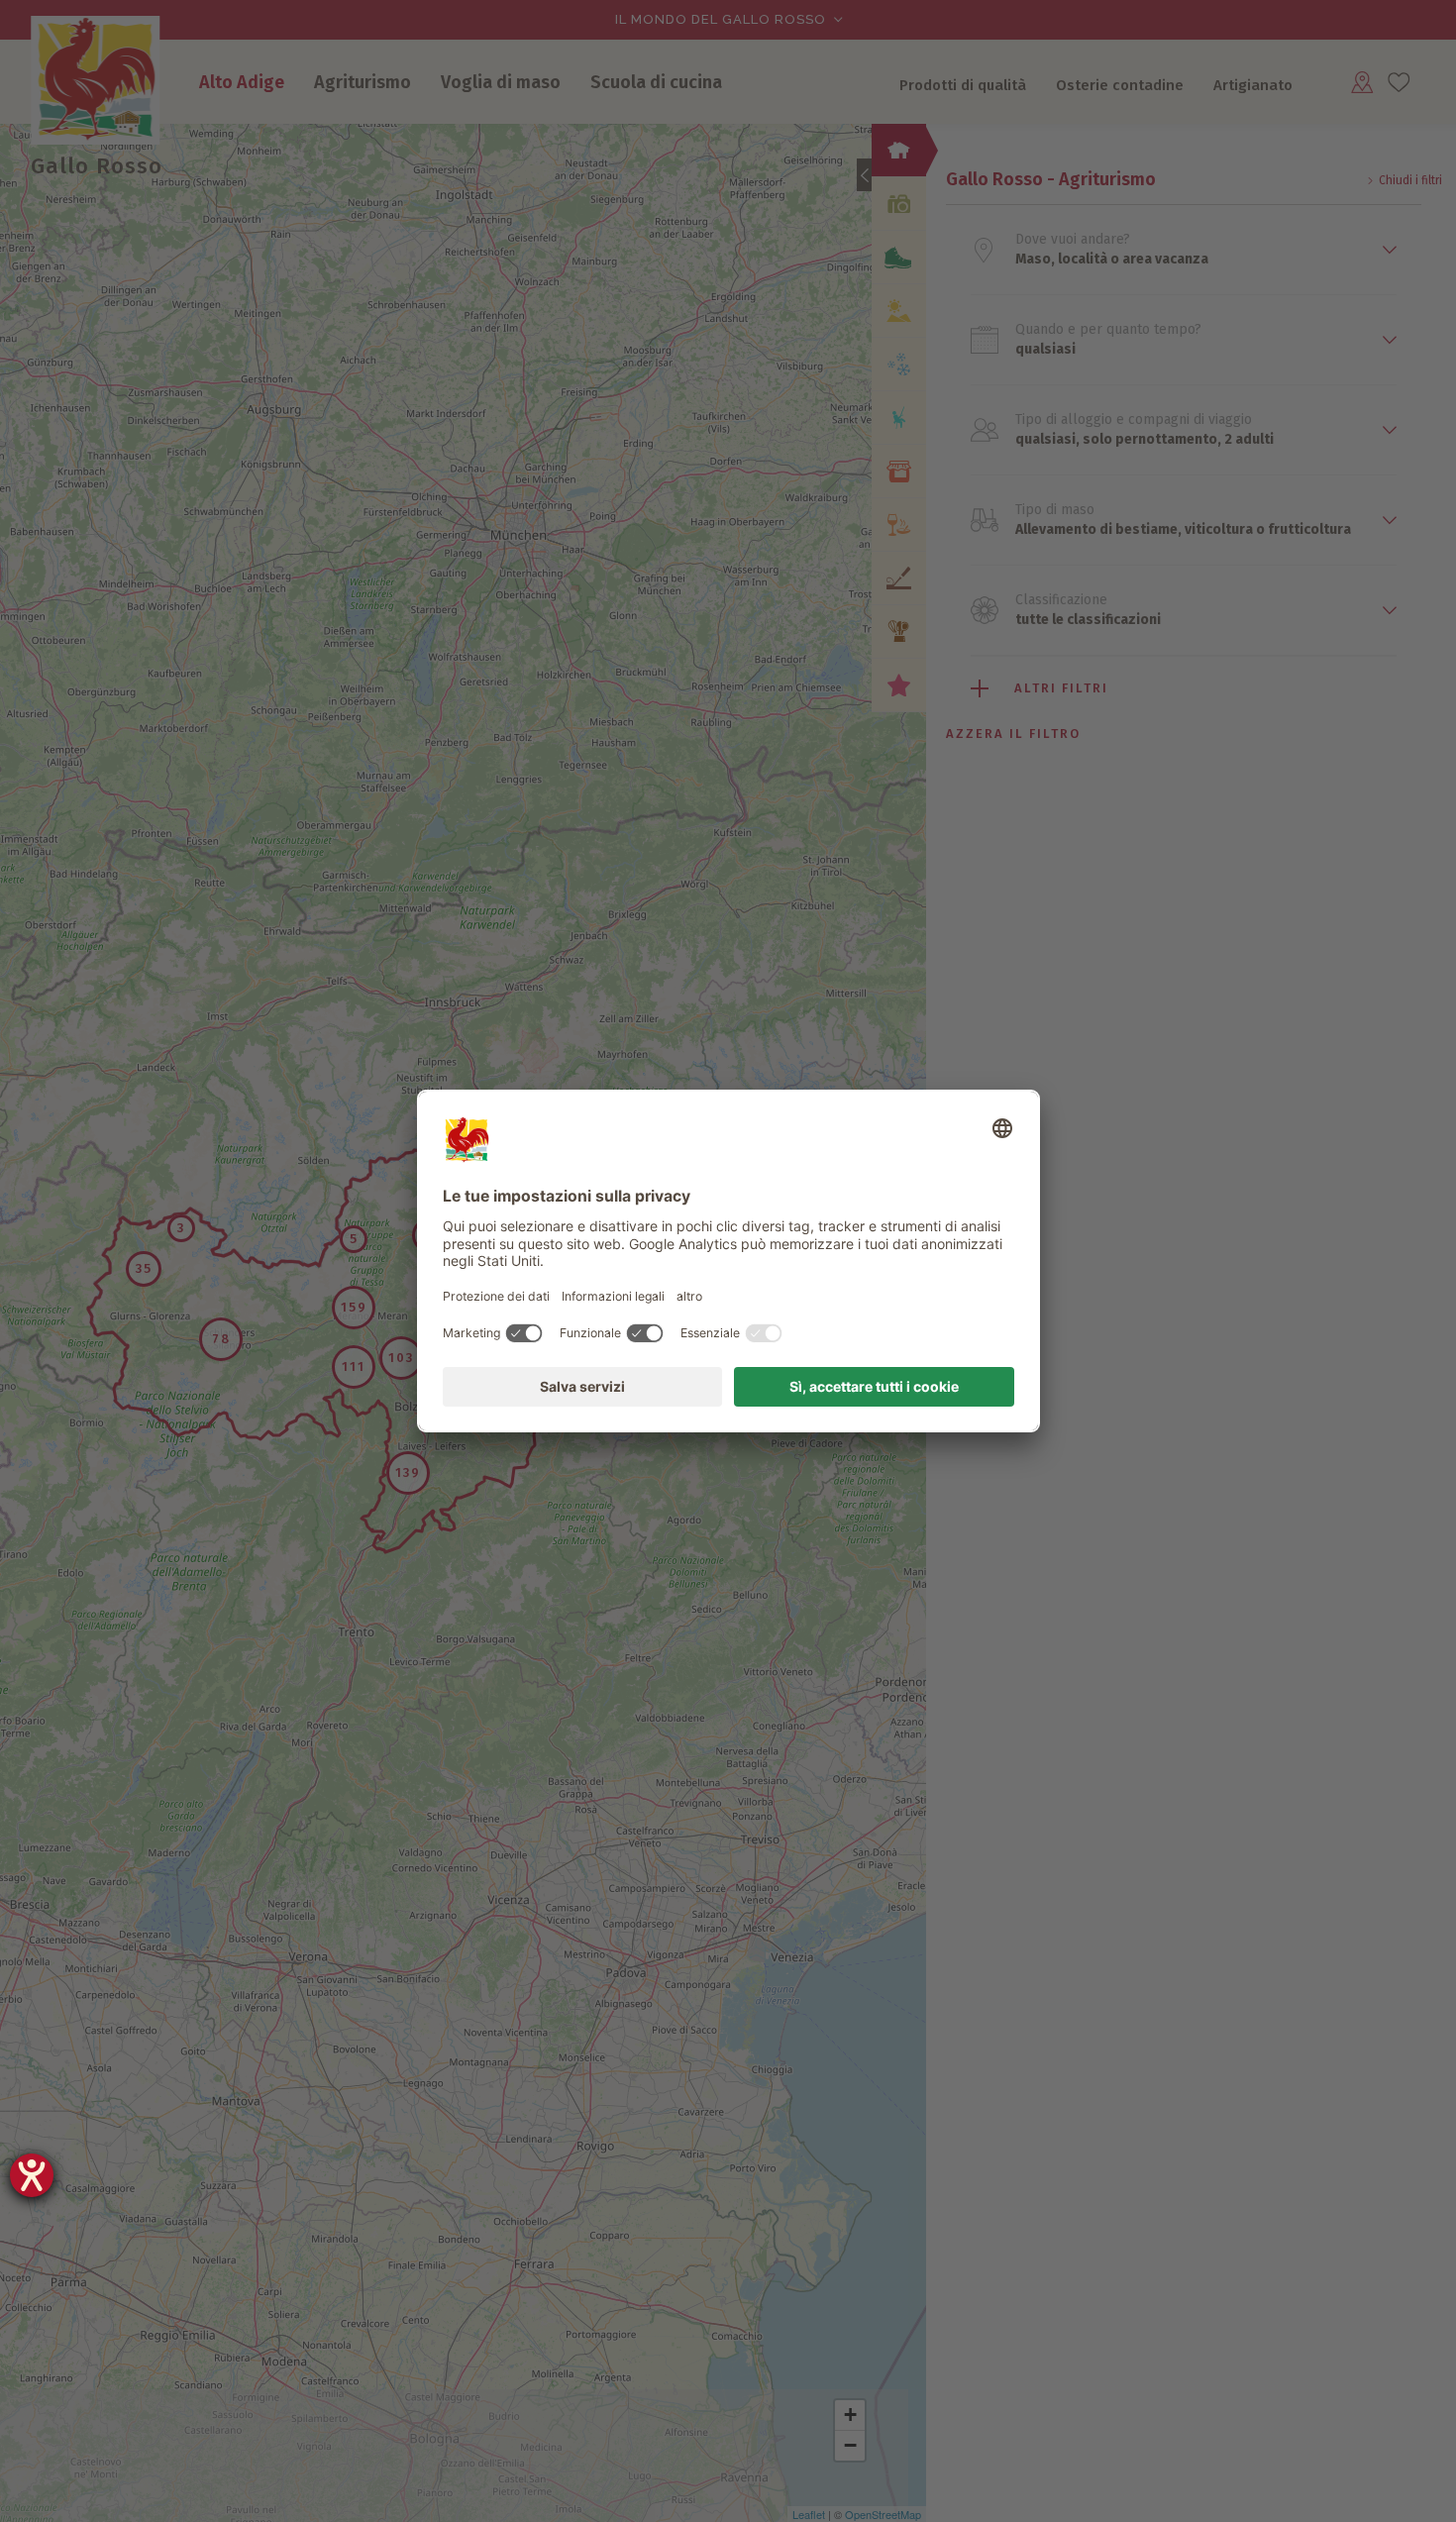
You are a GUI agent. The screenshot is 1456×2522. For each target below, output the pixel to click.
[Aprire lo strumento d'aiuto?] (32, 2175)
